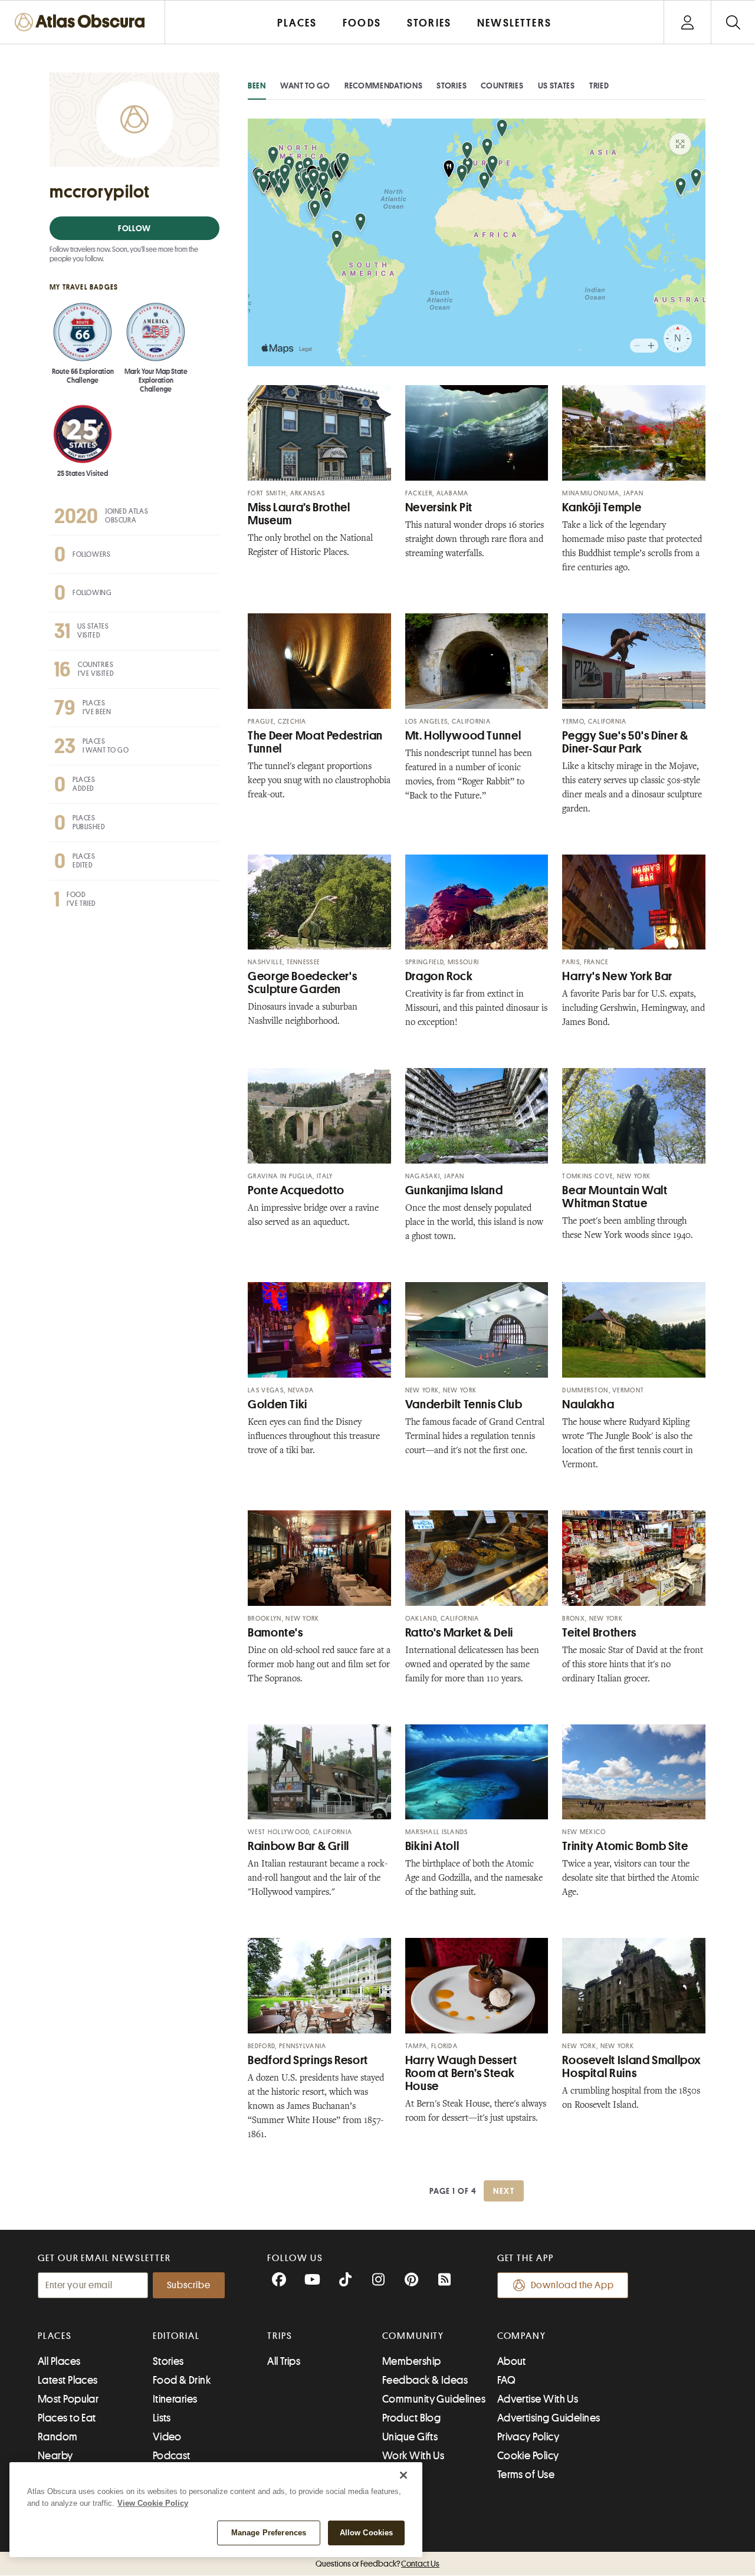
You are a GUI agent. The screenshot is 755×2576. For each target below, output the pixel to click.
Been (257, 86)
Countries (502, 86)
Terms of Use (526, 2475)
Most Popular (68, 2399)
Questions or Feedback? (377, 2564)
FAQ (506, 2380)
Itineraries (175, 2399)
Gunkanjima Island (454, 1190)
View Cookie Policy (153, 2503)
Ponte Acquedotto (296, 1190)
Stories (452, 86)
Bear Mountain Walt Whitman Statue (615, 1197)
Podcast (172, 2456)
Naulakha (588, 1404)
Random (58, 2437)
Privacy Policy (528, 2437)
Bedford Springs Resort (308, 2060)
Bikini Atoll (432, 1846)
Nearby (55, 2456)
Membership (412, 2361)
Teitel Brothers (599, 1633)
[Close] (403, 2475)
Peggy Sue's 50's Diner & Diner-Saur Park (625, 742)
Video (167, 2437)
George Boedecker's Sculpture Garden (302, 983)
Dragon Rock (439, 976)
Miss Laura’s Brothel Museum (299, 514)
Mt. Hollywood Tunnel (463, 736)
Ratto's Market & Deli (459, 1633)
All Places (59, 2361)
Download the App (572, 2285)
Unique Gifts (410, 2437)
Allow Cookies (367, 2533)
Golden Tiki (278, 1404)
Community (413, 2336)
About (512, 2361)
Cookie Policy (528, 2456)
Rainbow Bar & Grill (298, 1846)
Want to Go (305, 86)
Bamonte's (275, 1633)
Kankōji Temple (602, 507)
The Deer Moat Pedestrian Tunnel (315, 742)
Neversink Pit (439, 507)
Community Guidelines (434, 2399)
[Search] (733, 22)
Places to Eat (67, 2418)
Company (522, 2336)
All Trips (284, 2361)
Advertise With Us (538, 2399)
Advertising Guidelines (549, 2418)
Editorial (176, 2336)
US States (557, 86)
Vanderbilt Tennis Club (464, 1404)
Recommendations (384, 86)
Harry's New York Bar (617, 976)
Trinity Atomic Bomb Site (625, 1846)
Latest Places (68, 2380)
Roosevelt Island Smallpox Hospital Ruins (632, 2067)
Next (504, 2191)
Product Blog (411, 2418)
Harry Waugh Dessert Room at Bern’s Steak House (461, 2073)
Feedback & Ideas (425, 2380)
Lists (162, 2418)
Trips (280, 2336)
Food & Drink (182, 2380)
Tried (599, 86)
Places (55, 2336)
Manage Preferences (269, 2533)
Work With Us (413, 2456)
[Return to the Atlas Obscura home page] (83, 22)
